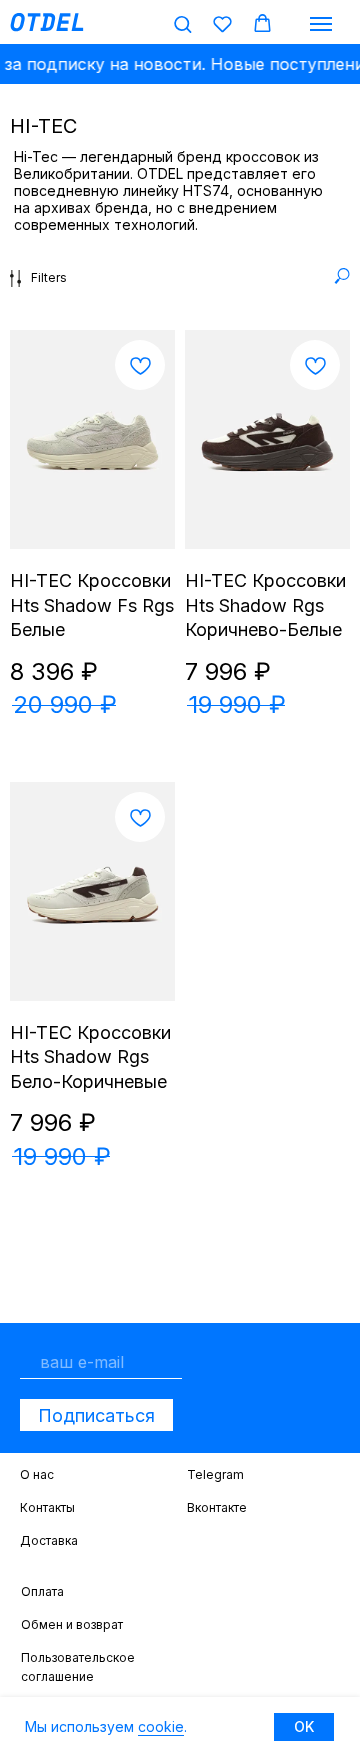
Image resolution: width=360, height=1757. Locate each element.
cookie (161, 1726)
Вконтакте (217, 1507)
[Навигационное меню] (321, 24)
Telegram (215, 1474)
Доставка (49, 1540)
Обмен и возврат (72, 1624)
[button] (182, 23)
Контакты (47, 1507)
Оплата (42, 1591)
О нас (37, 1474)
